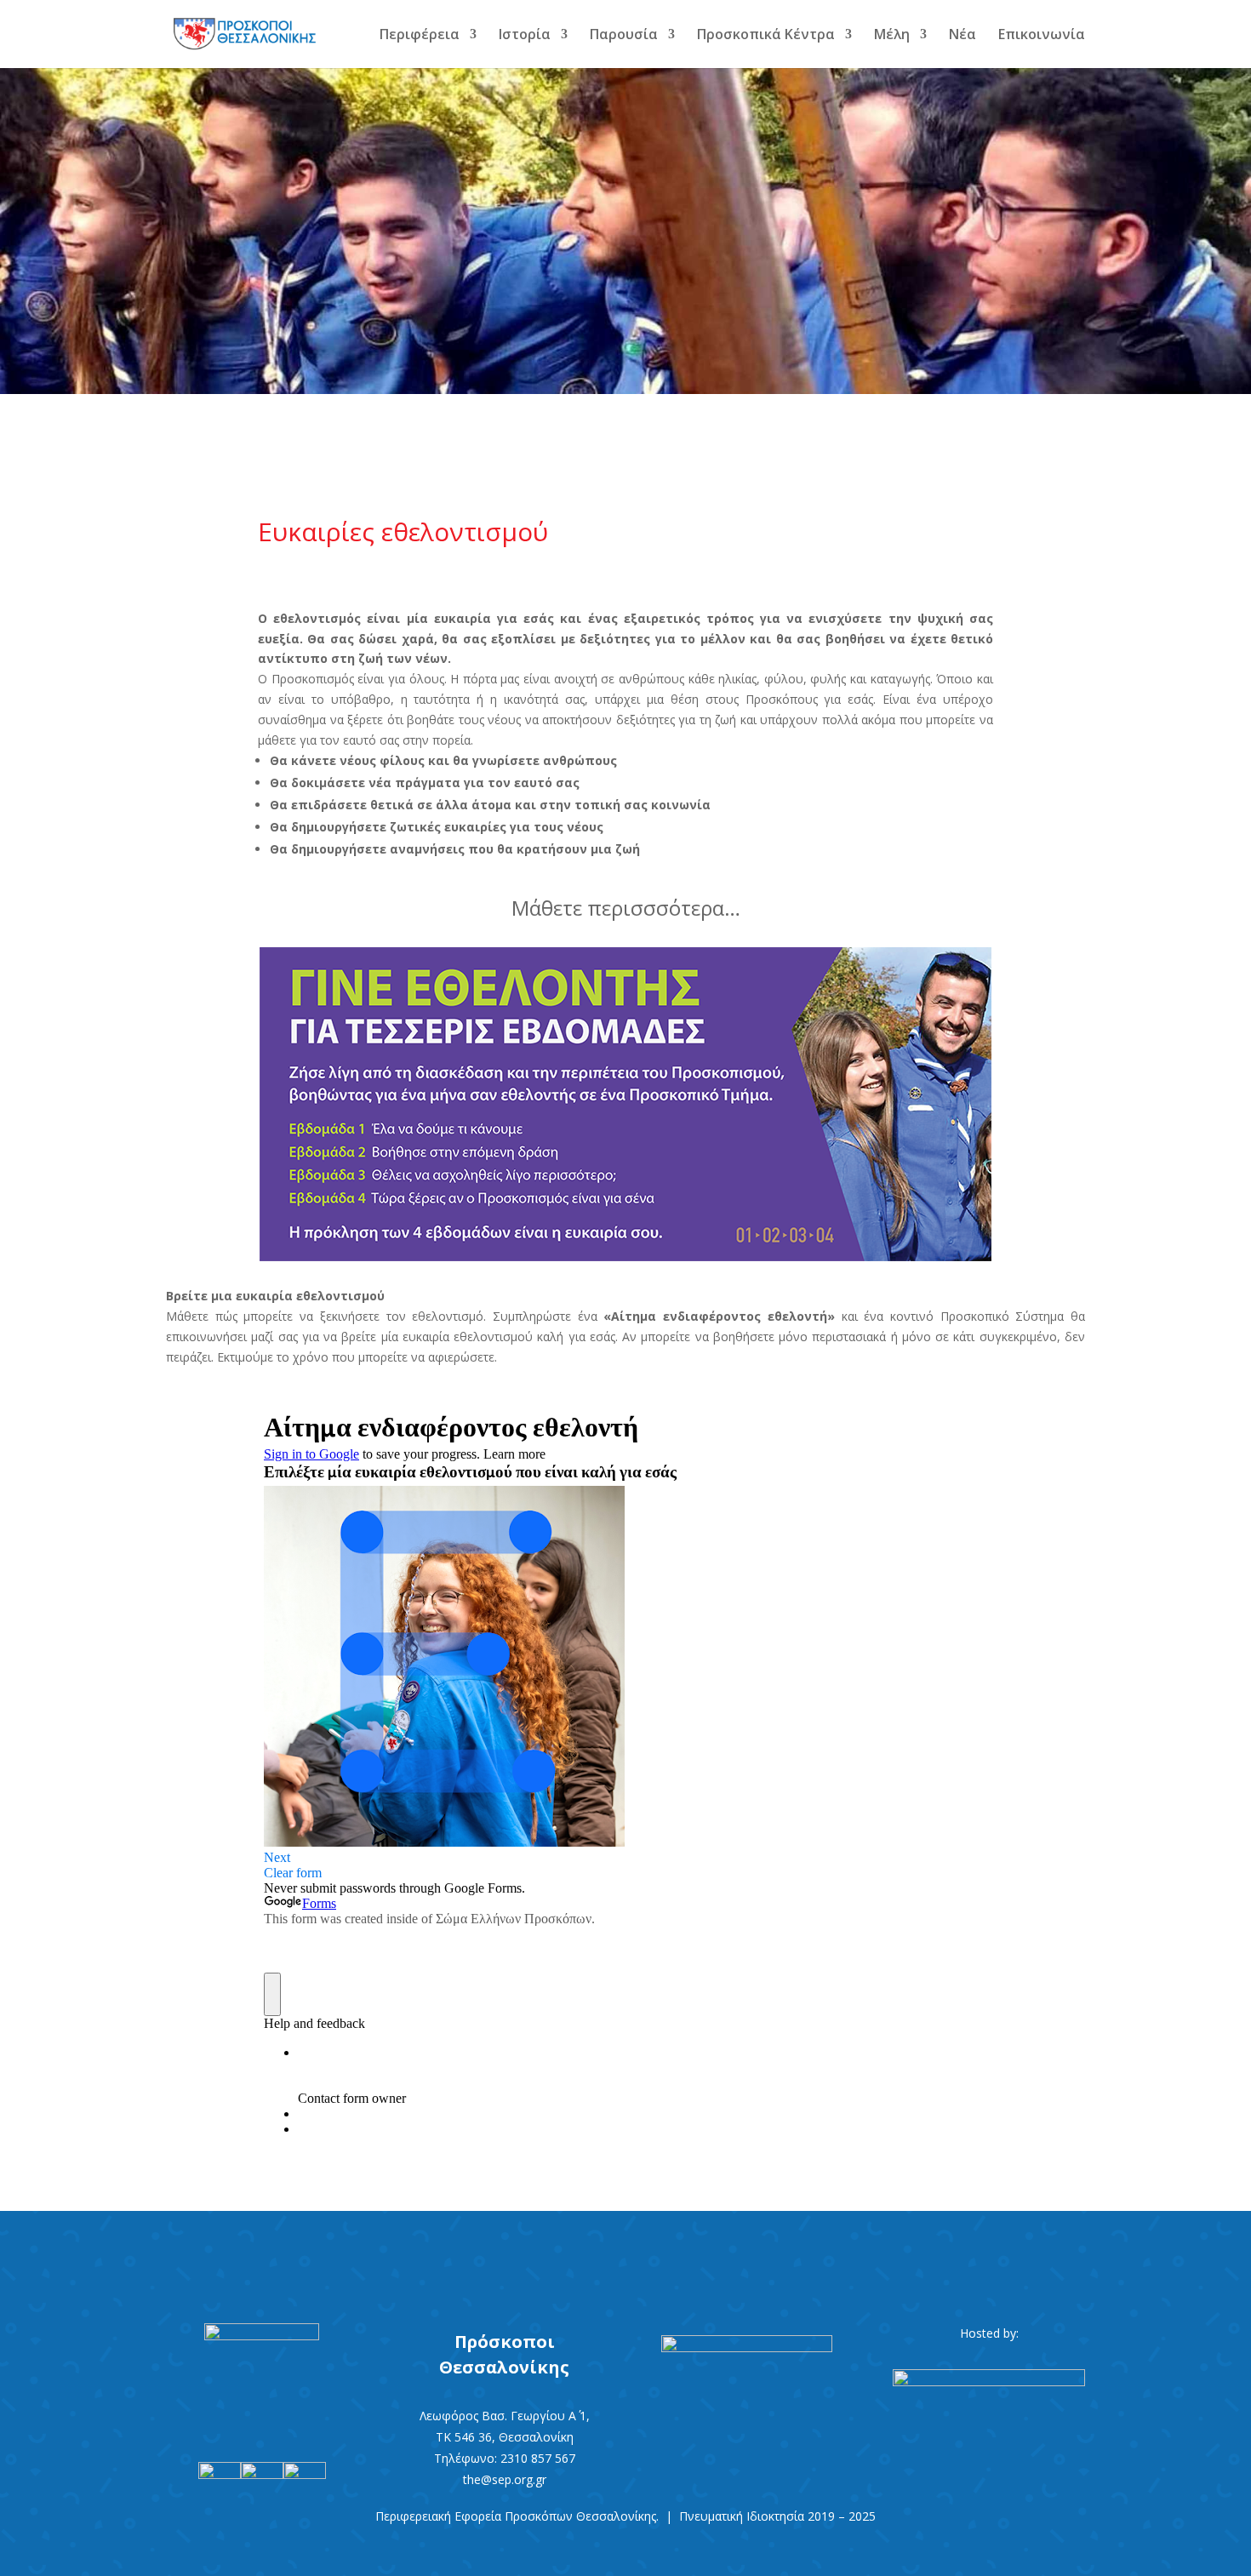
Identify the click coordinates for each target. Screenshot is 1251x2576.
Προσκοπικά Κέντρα (766, 36)
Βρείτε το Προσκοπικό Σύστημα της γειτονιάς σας (625, 2255)
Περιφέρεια (420, 36)
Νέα (963, 36)
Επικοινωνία (1042, 36)
